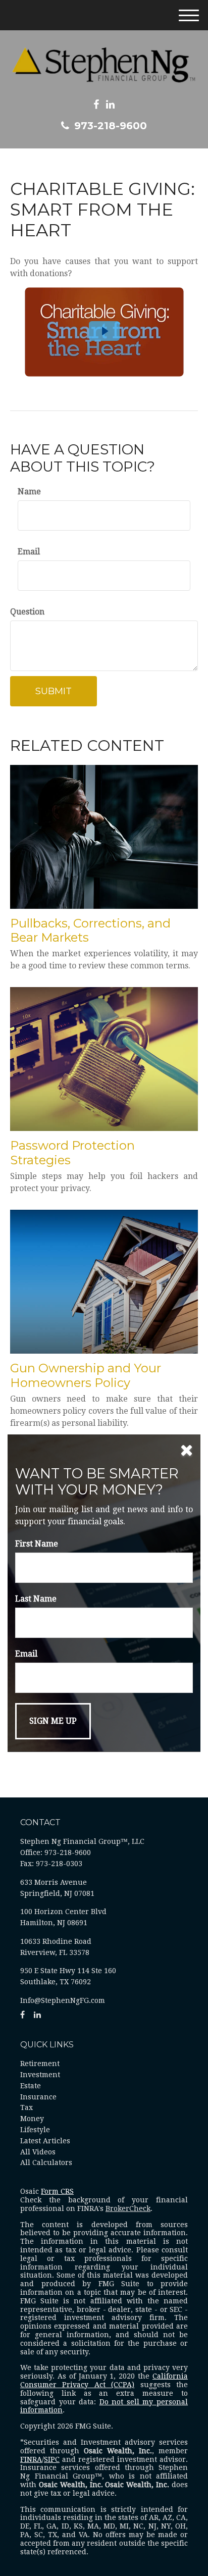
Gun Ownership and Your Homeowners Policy (86, 1375)
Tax (27, 2107)
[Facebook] (96, 105)
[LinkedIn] (110, 105)
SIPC (52, 2459)
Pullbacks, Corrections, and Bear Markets (90, 931)
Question (27, 612)
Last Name (36, 1599)
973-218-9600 (111, 126)
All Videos (38, 2152)
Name (29, 492)
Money (32, 2119)
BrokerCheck (128, 2208)
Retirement (40, 2064)
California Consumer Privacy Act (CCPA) (104, 2380)
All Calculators (46, 2162)
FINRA (31, 2459)
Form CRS (57, 2191)
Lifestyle (35, 2130)
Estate (31, 2086)
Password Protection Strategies (72, 1153)
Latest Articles (45, 2141)
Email (29, 552)
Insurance (38, 2097)
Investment (40, 2075)
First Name (37, 1544)
